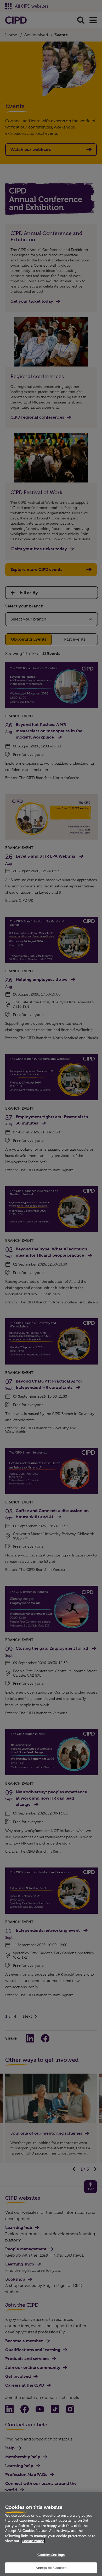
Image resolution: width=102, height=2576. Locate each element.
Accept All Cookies (51, 2568)
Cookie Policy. (33, 2541)
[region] (51, 2534)
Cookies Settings (51, 2555)
